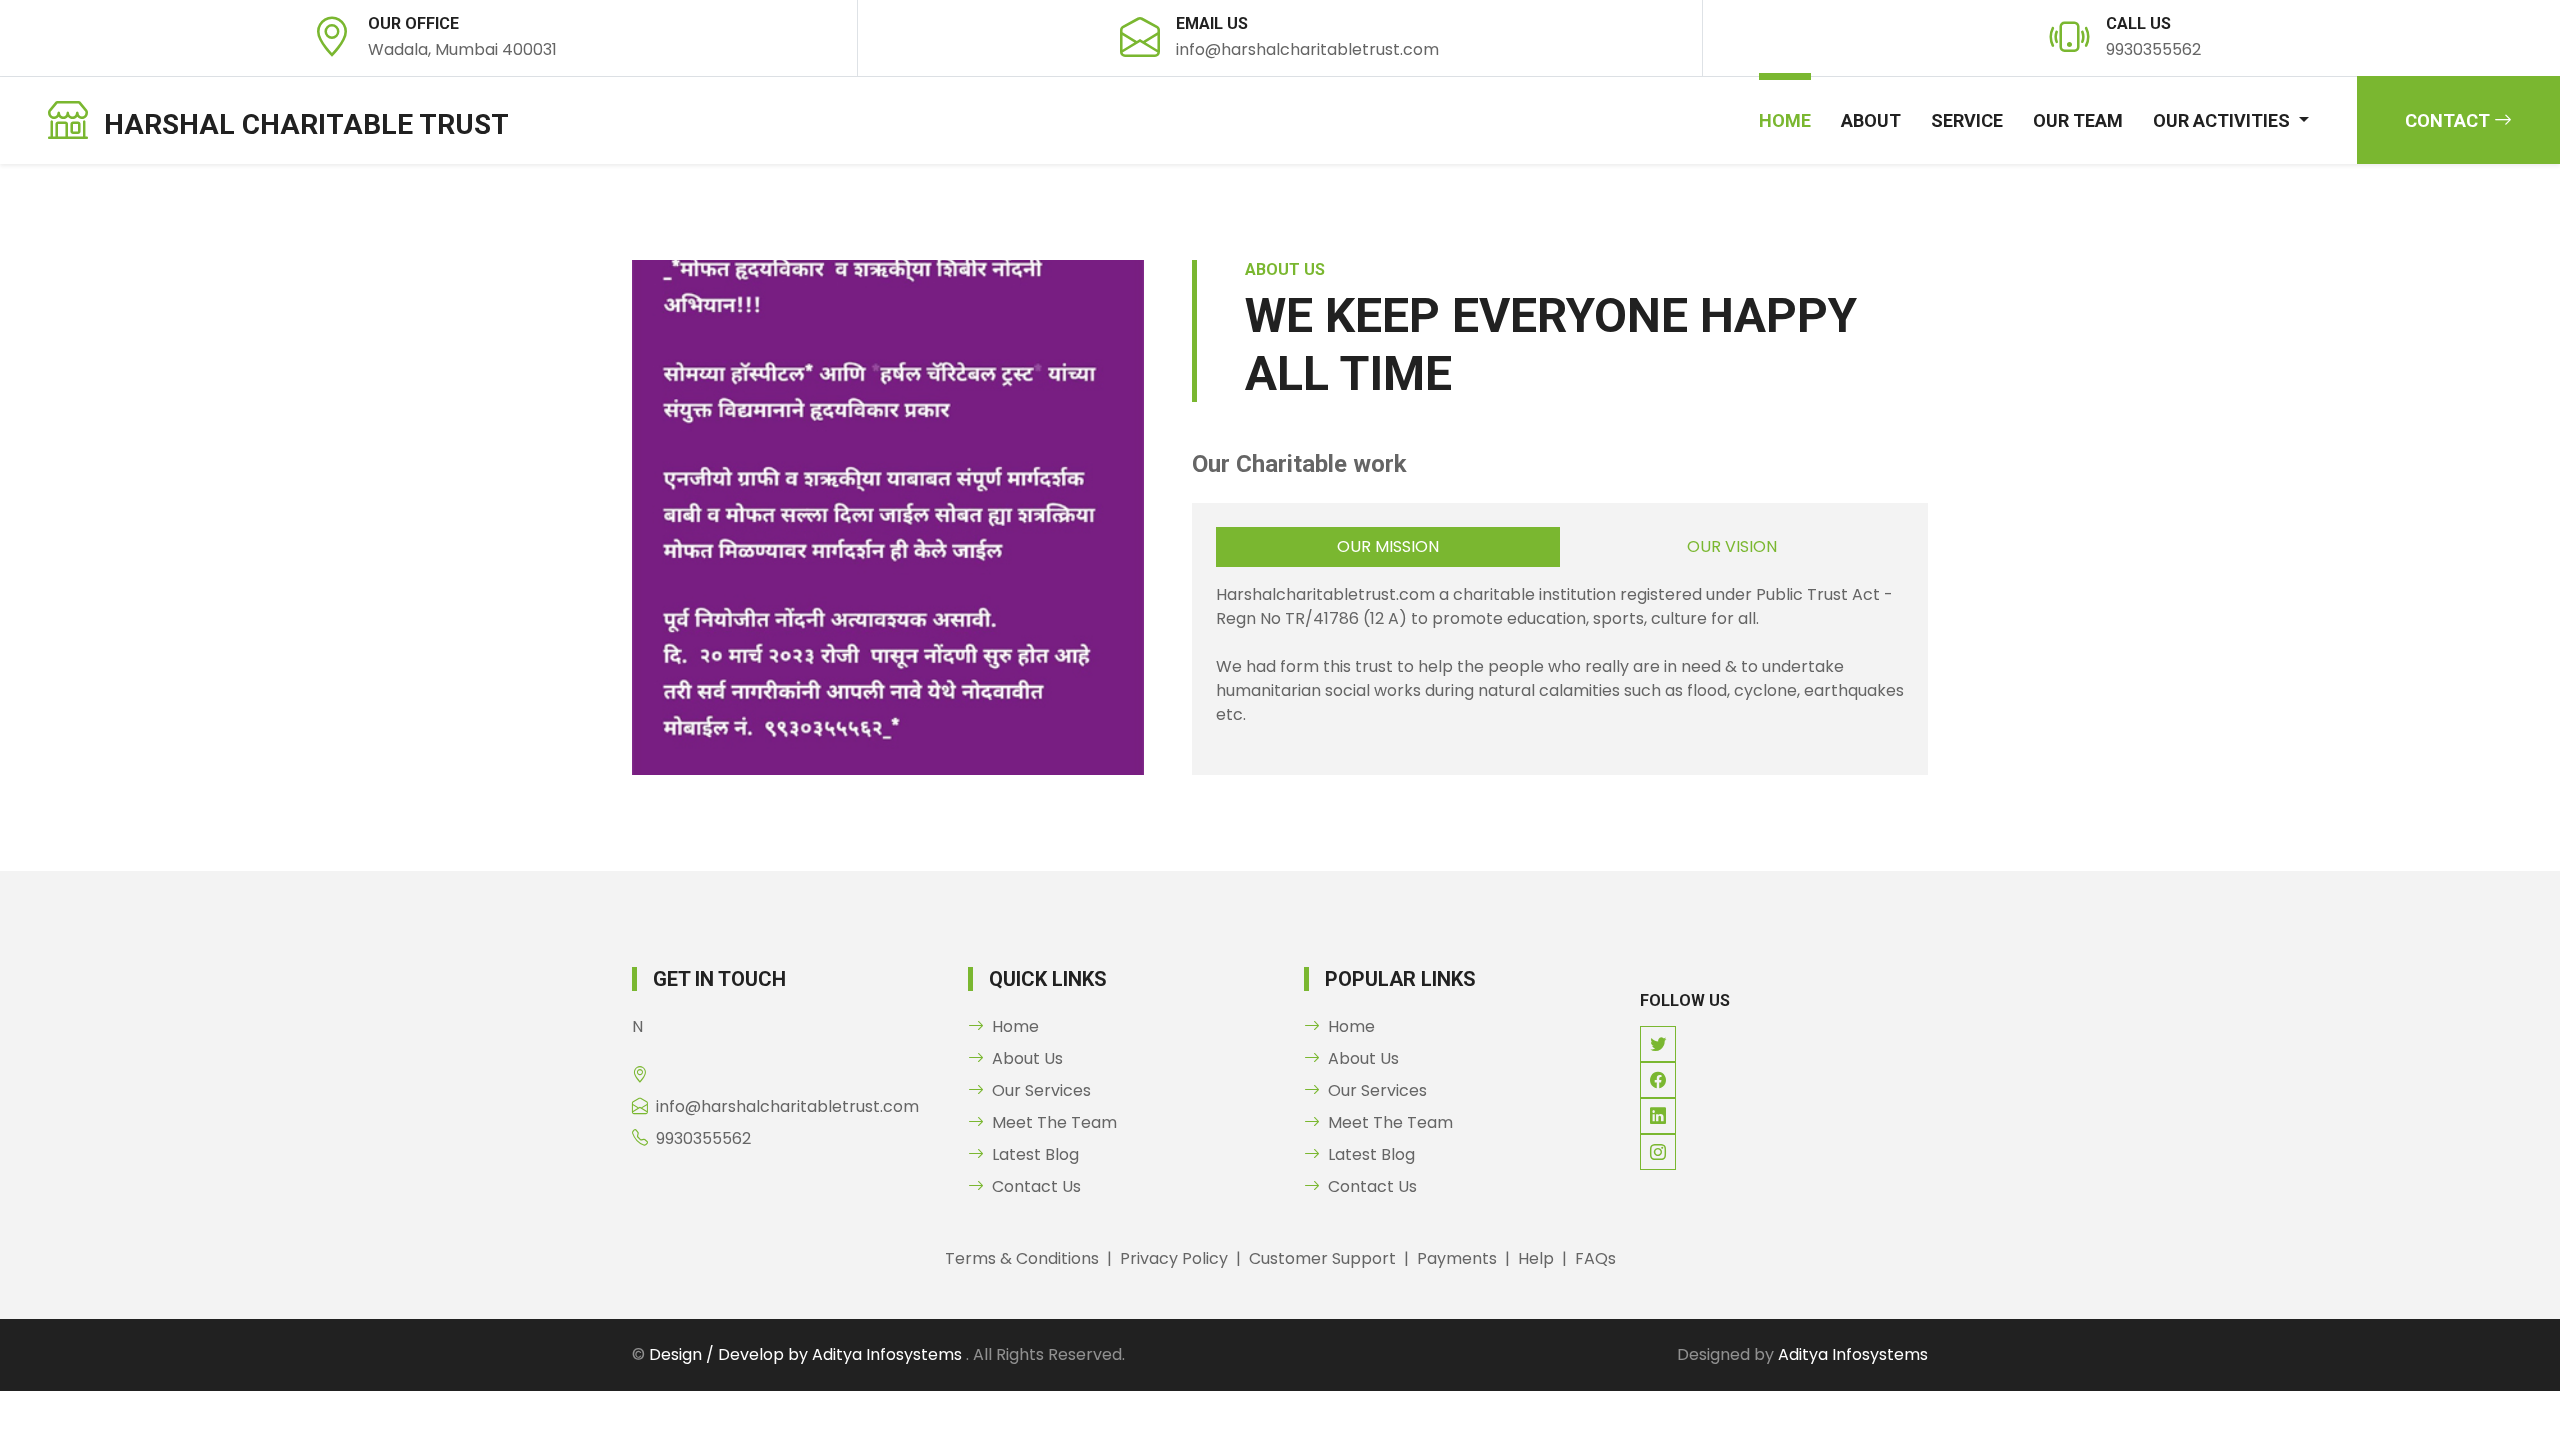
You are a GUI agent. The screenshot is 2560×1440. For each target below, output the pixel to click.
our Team (2078, 120)
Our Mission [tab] (1388, 546)
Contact (2449, 120)
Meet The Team (1054, 1122)
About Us (1027, 1058)
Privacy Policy (1174, 1258)
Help (1536, 1258)
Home (1785, 120)
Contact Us (1036, 1186)
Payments (1457, 1258)
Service (1967, 120)
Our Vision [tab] (1732, 546)
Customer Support (1322, 1258)
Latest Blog (1035, 1154)
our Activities (2223, 120)
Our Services (1041, 1090)
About (1871, 120)
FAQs (1595, 1258)
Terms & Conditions (1022, 1258)
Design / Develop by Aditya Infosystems (807, 1354)
